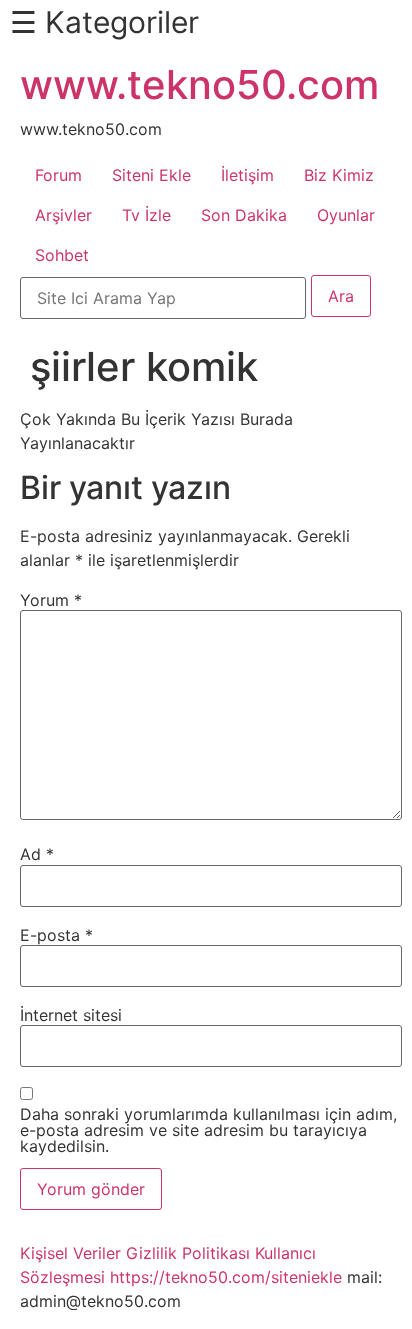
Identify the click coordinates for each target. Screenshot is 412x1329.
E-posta (56, 935)
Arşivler (63, 215)
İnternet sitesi (71, 1015)
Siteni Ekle (151, 175)
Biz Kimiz (339, 175)
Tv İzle (146, 215)
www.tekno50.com (199, 84)
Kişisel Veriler (70, 1253)
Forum (58, 175)
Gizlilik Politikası (188, 1253)
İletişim (247, 175)
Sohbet (62, 255)
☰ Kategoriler (104, 22)
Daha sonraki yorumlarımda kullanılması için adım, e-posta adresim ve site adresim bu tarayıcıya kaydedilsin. (208, 1130)
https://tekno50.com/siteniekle (226, 1277)
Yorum (51, 600)
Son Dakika (244, 215)
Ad (37, 854)
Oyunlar (346, 215)
